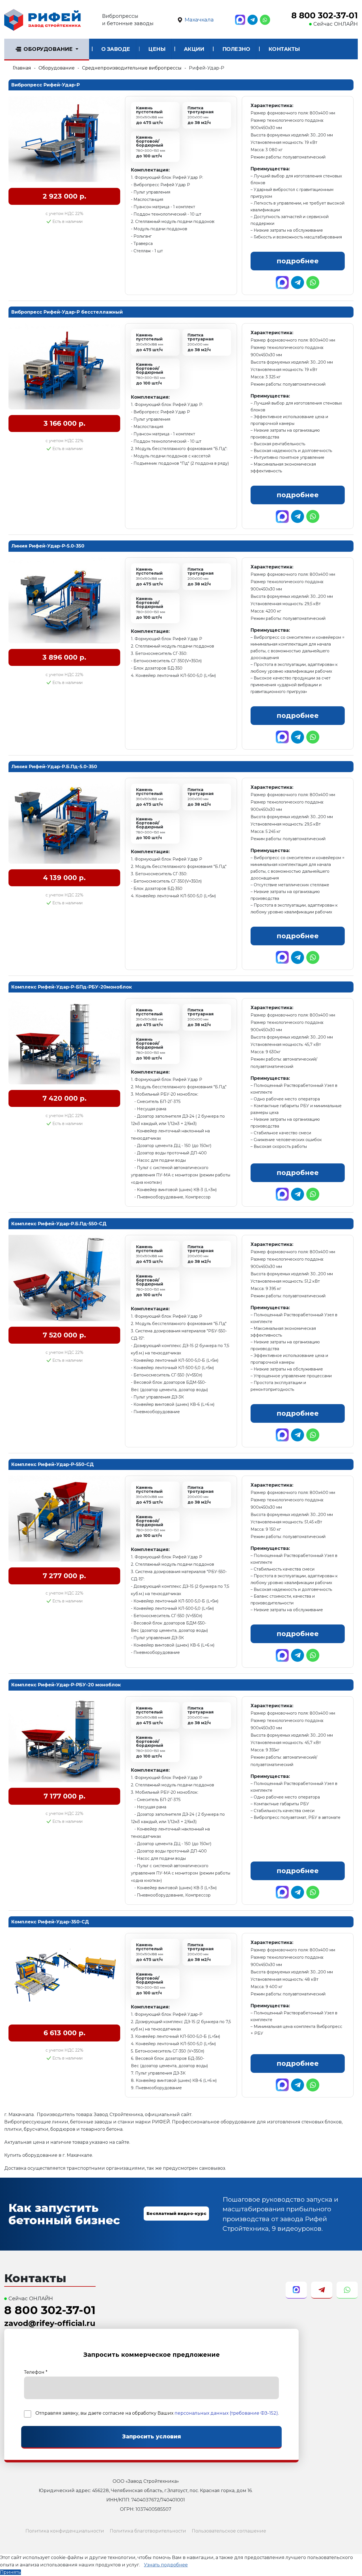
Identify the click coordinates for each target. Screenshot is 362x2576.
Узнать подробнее (166, 2565)
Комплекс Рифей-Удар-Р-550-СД (53, 1464)
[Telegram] (253, 20)
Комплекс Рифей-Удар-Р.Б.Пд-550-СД (59, 1224)
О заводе (116, 49)
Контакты (284, 49)
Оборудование (48, 49)
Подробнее (298, 261)
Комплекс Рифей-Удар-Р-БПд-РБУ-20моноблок (72, 987)
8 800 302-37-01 (325, 16)
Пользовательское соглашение (229, 2531)
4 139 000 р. (64, 878)
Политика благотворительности (148, 2531)
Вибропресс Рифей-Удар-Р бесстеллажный (67, 312)
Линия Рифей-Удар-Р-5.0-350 (48, 546)
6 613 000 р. (64, 2033)
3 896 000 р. (64, 657)
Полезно (236, 49)
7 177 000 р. (64, 1796)
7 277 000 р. (64, 1576)
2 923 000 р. (64, 196)
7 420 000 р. (64, 1098)
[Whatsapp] (265, 20)
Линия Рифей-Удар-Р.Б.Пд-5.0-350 (54, 767)
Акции (194, 49)
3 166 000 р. (64, 423)
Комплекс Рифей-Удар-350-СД (50, 1922)
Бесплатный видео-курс (176, 2213)
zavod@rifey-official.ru (50, 2323)
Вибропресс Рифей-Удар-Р (46, 85)
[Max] (240, 20)
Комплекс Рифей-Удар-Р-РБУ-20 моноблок (66, 1685)
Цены (157, 49)
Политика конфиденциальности (65, 2531)
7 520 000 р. (64, 1335)
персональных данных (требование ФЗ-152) (226, 2413)
